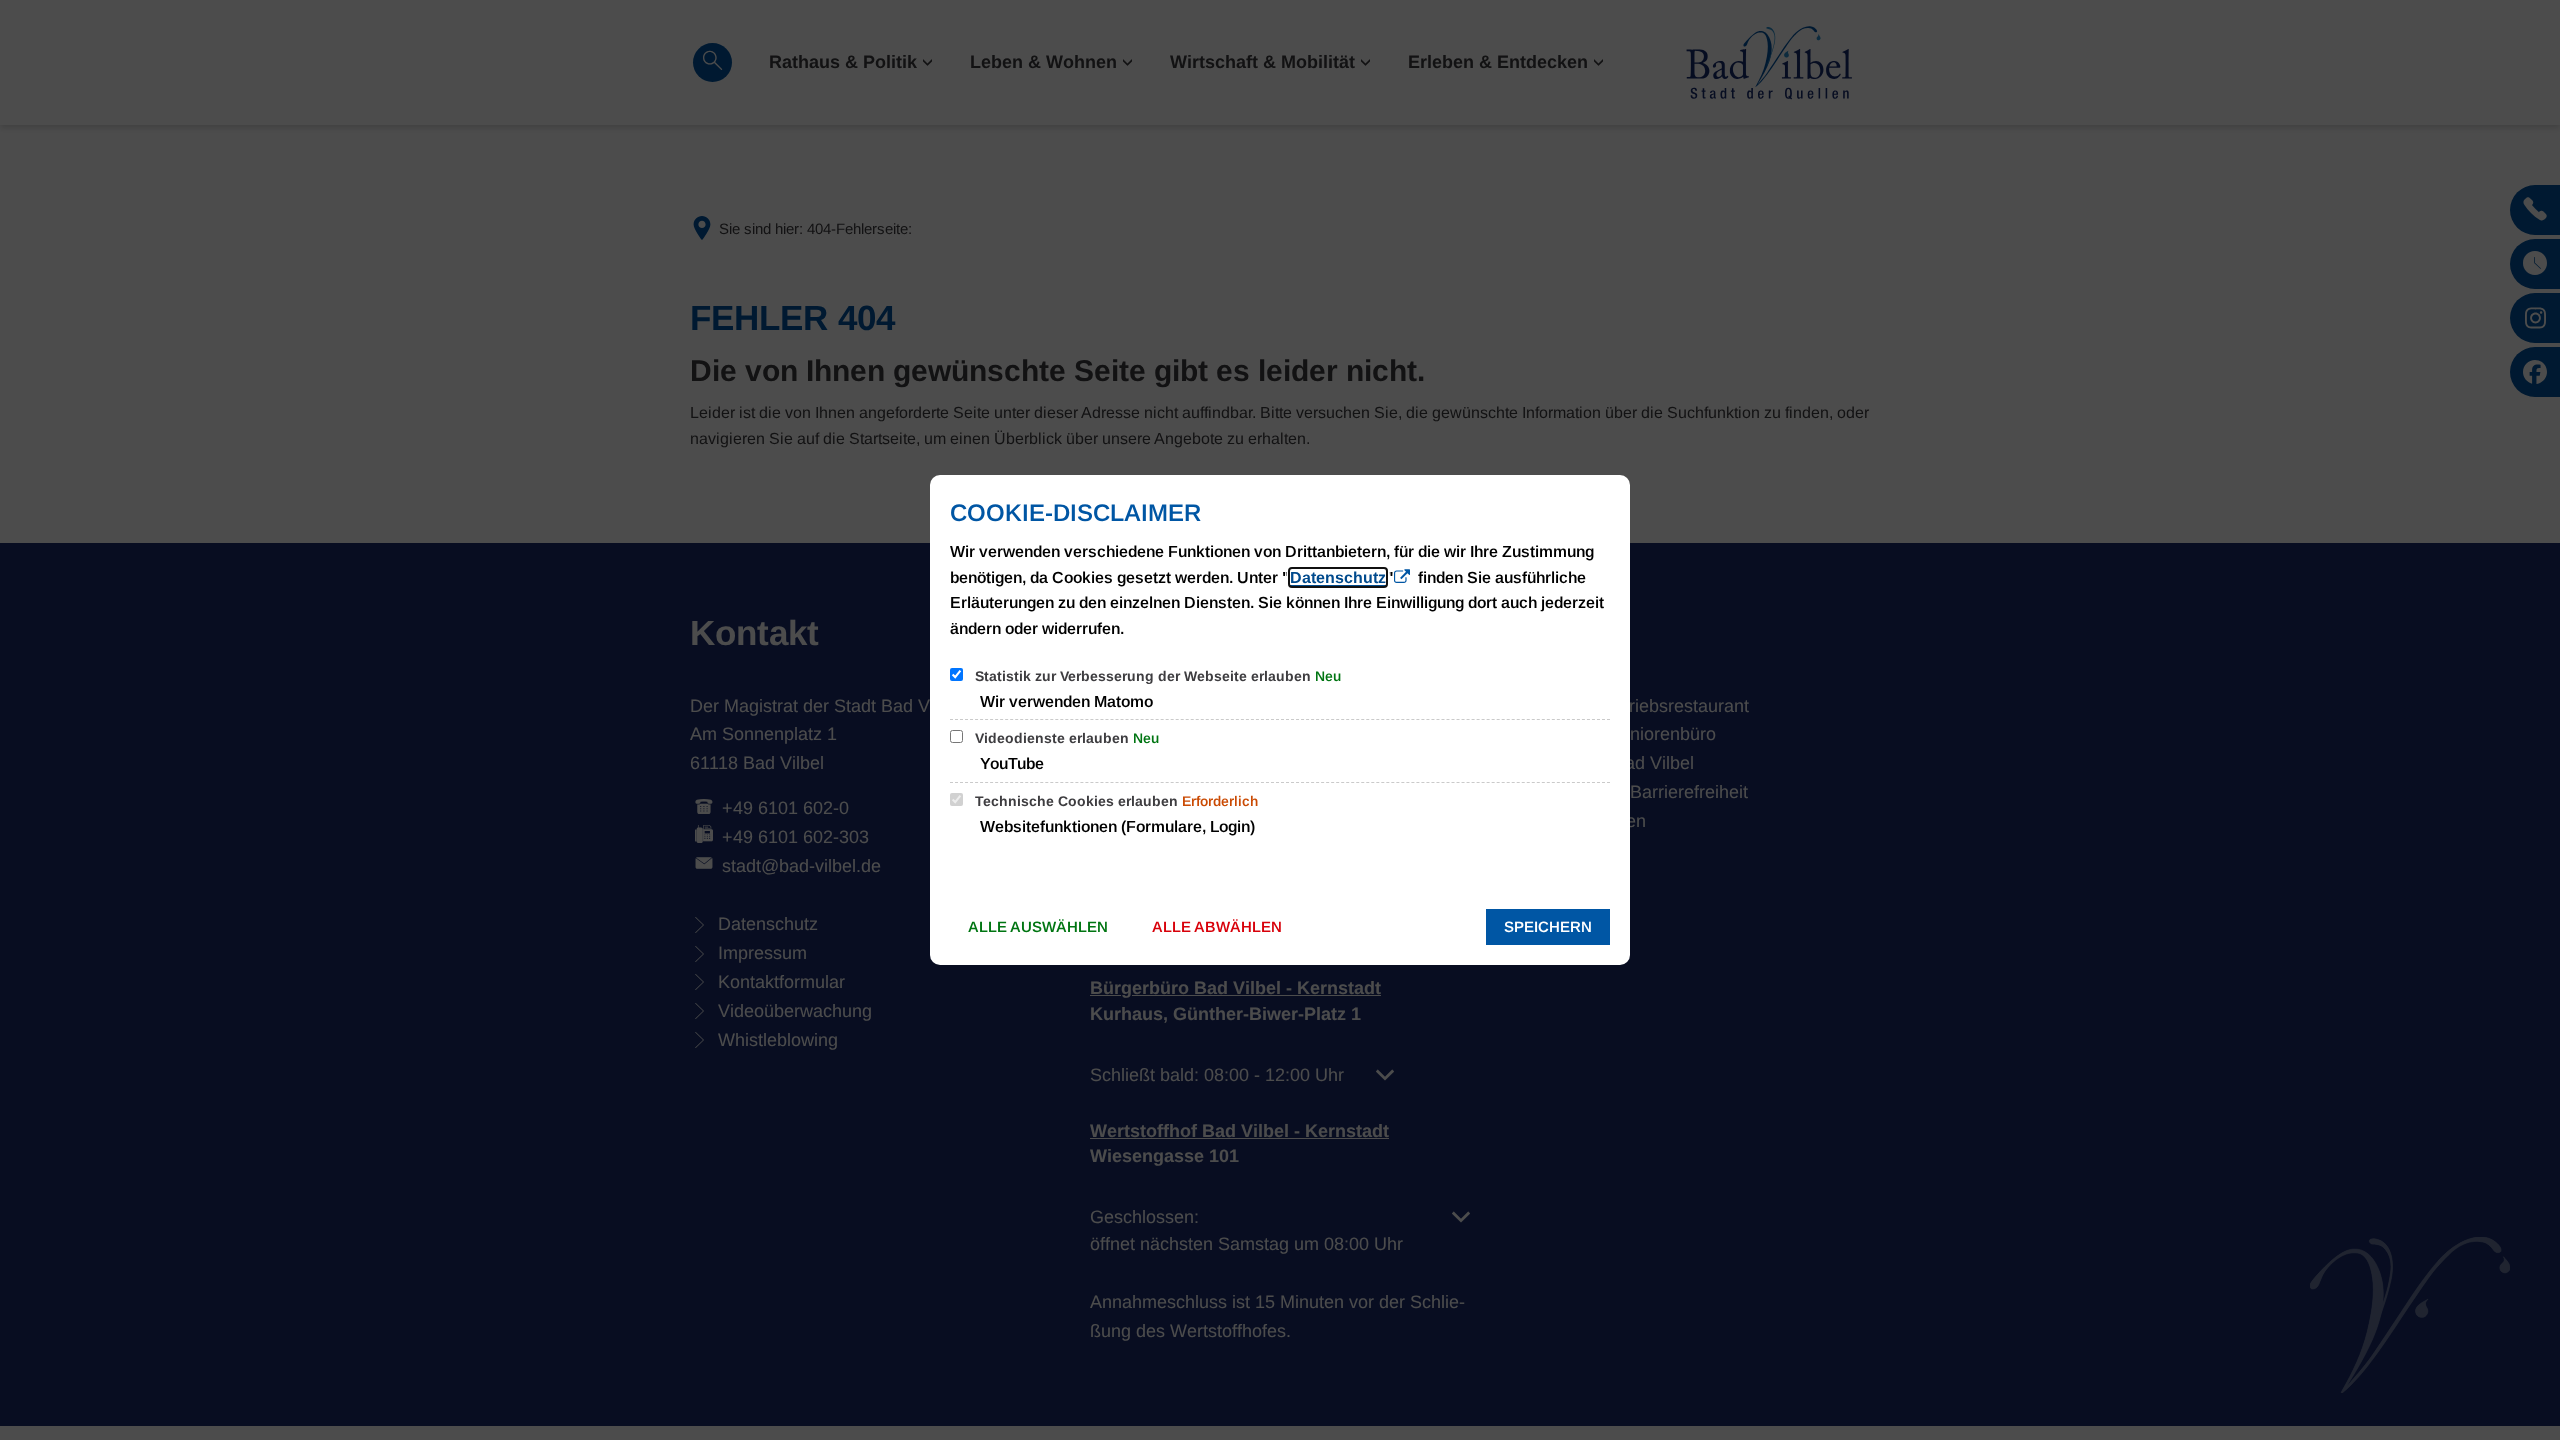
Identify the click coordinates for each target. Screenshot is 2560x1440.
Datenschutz (1338, 577)
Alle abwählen (1217, 926)
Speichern (1548, 926)
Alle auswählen (1038, 926)
